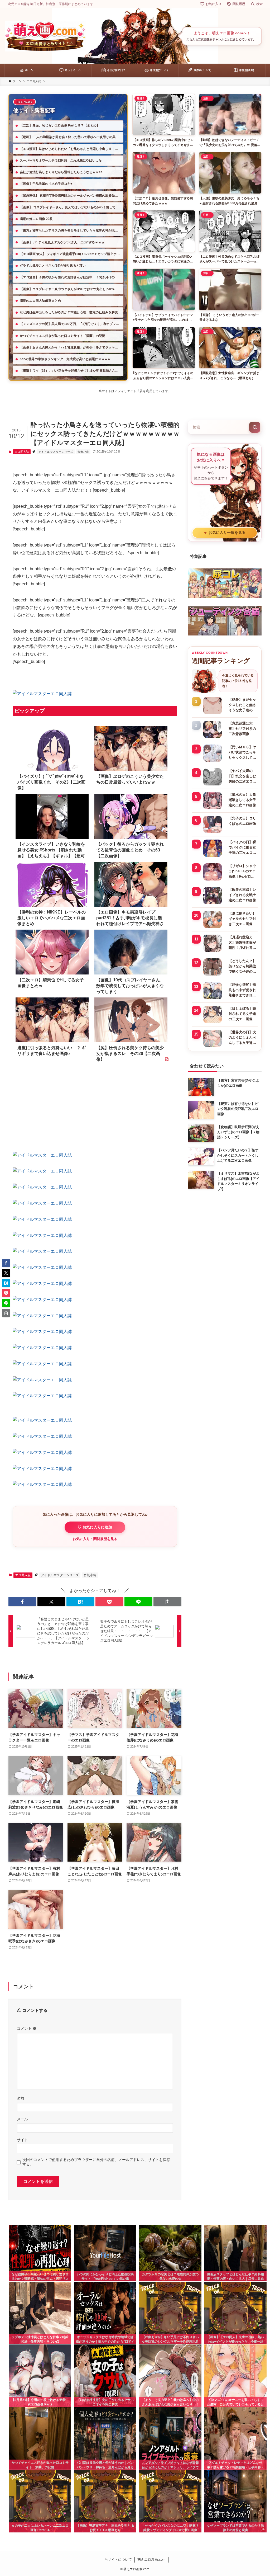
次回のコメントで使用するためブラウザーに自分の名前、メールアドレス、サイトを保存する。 (96, 2162)
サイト (22, 2140)
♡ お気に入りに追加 (95, 1527)
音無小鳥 (83, 452)
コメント (27, 2028)
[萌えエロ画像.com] (45, 36)
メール (22, 2119)
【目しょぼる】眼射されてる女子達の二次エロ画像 (242, 1014)
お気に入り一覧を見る (225, 533)
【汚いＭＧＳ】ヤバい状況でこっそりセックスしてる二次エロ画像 (242, 753)
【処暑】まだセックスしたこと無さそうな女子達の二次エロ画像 (242, 705)
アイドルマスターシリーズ (56, 452)
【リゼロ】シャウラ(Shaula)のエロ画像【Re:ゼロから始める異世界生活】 (242, 872)
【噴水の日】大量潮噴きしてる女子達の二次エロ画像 (242, 800)
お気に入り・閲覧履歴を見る (95, 1539)
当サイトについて (118, 2559)
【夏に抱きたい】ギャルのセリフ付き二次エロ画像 (242, 919)
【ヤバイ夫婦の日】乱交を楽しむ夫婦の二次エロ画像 (242, 776)
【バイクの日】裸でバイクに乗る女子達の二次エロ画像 (242, 848)
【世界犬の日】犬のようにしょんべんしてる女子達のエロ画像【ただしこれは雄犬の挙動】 (242, 1038)
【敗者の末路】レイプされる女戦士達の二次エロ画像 (242, 895)
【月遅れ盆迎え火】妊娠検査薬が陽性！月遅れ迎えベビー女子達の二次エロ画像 (242, 943)
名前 (21, 2098)
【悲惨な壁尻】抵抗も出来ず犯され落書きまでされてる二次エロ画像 (242, 990)
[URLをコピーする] (167, 1602)
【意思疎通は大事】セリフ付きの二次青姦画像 (242, 729)
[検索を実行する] (255, 427)
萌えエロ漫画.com (151, 2559)
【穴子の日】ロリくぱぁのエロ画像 (242, 821)
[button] (22, 1602)
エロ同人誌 (22, 452)
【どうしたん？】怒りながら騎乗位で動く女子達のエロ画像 (242, 967)
